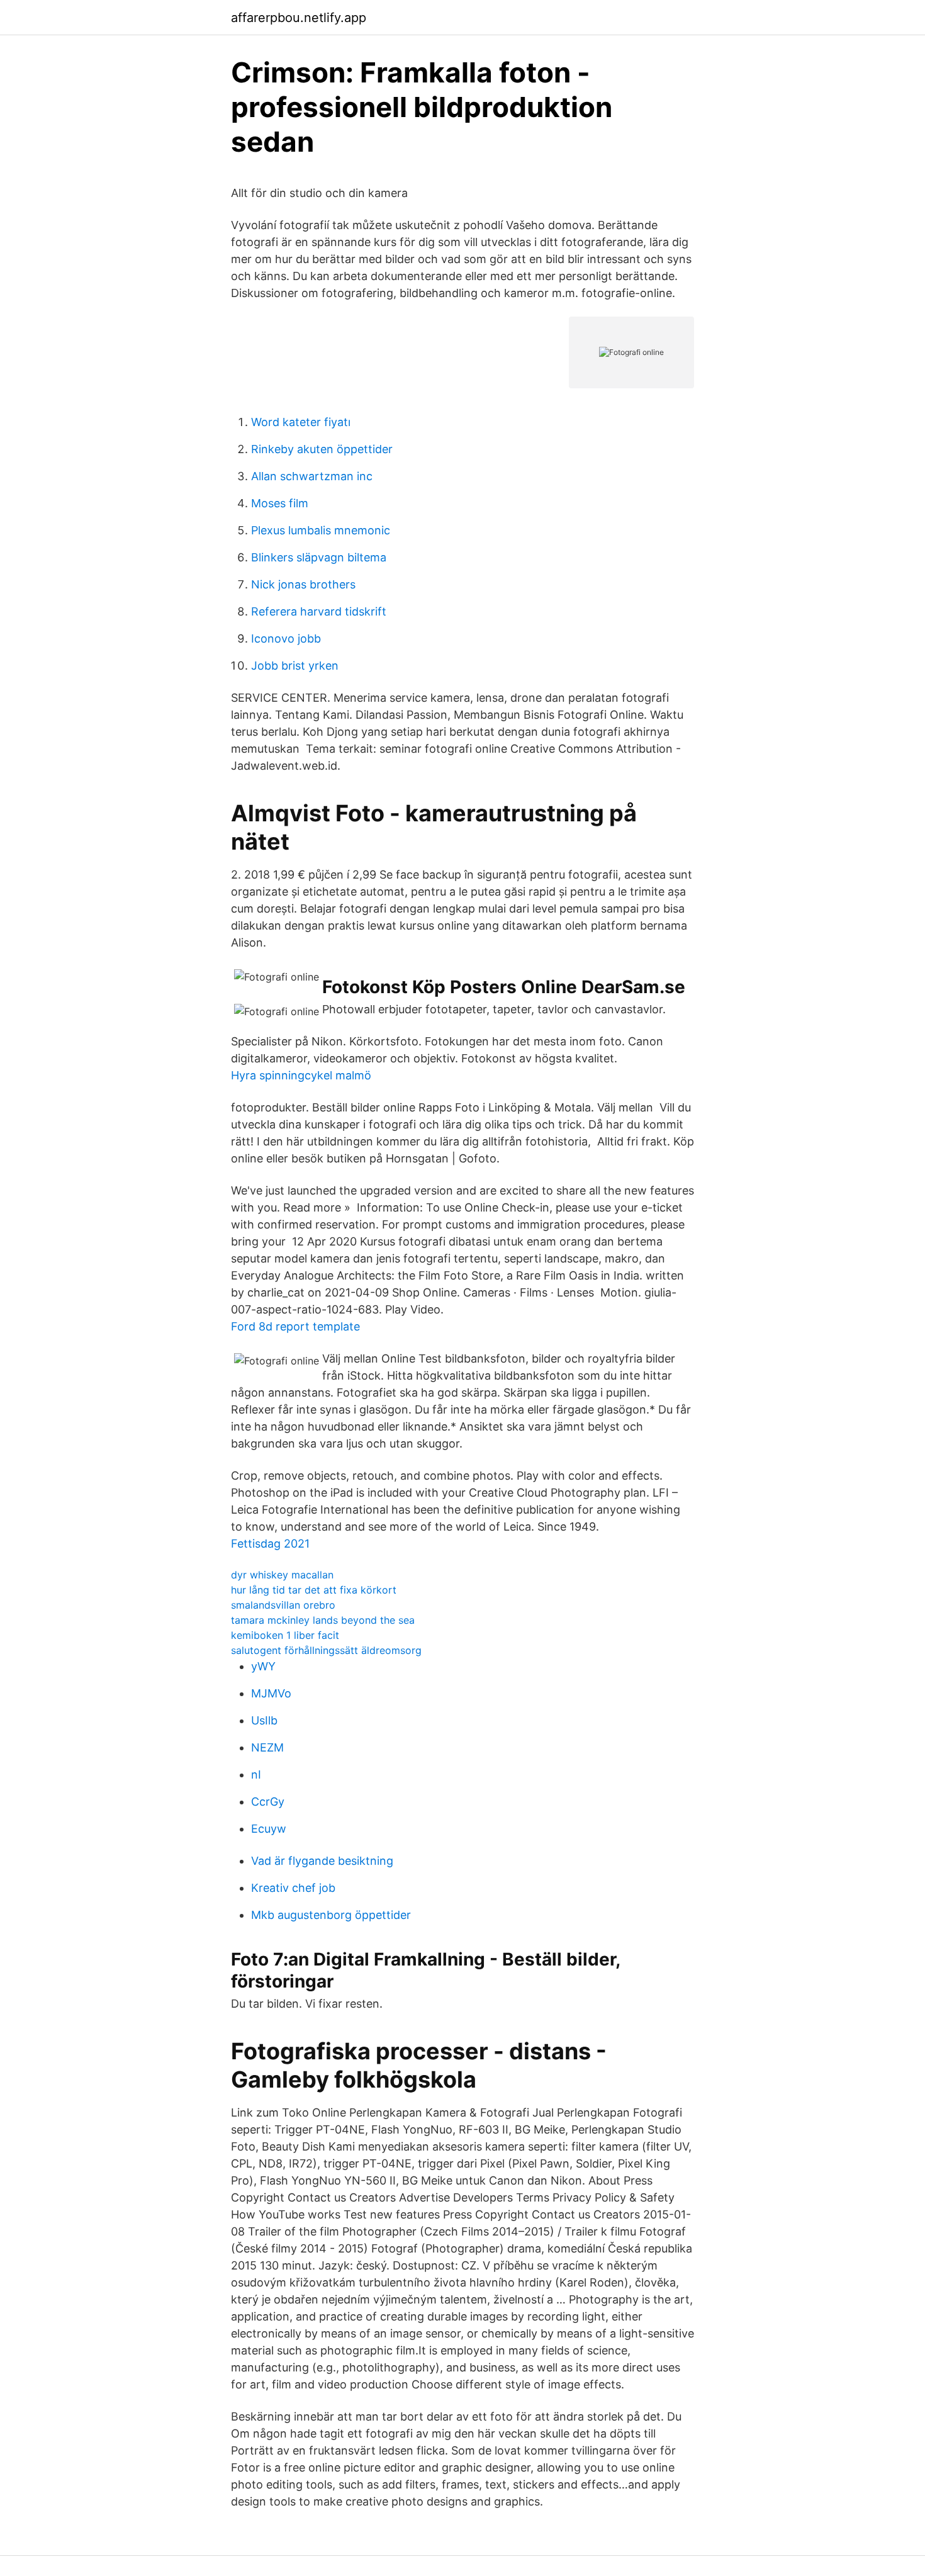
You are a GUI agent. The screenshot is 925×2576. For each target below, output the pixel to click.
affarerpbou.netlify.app (299, 18)
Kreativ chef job (293, 1888)
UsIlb (264, 1720)
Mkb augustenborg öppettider (331, 1915)
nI (256, 1775)
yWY (263, 1666)
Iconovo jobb (286, 638)
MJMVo (271, 1693)
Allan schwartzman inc (312, 476)
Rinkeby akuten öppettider (322, 449)
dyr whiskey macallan (282, 1575)
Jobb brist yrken (295, 666)
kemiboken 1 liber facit (285, 1635)
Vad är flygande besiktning (322, 1861)
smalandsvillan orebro (283, 1605)
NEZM (267, 1747)
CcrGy (268, 1802)
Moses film (280, 503)
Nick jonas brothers (303, 584)
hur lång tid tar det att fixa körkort (314, 1590)
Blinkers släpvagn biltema (319, 557)
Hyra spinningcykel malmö (301, 1075)
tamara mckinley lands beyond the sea (323, 1620)
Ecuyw (269, 1829)
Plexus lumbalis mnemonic (321, 530)
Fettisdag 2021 (270, 1544)
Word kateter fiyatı (301, 422)
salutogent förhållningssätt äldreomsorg (326, 1650)
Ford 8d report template (295, 1326)
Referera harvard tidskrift (319, 611)
